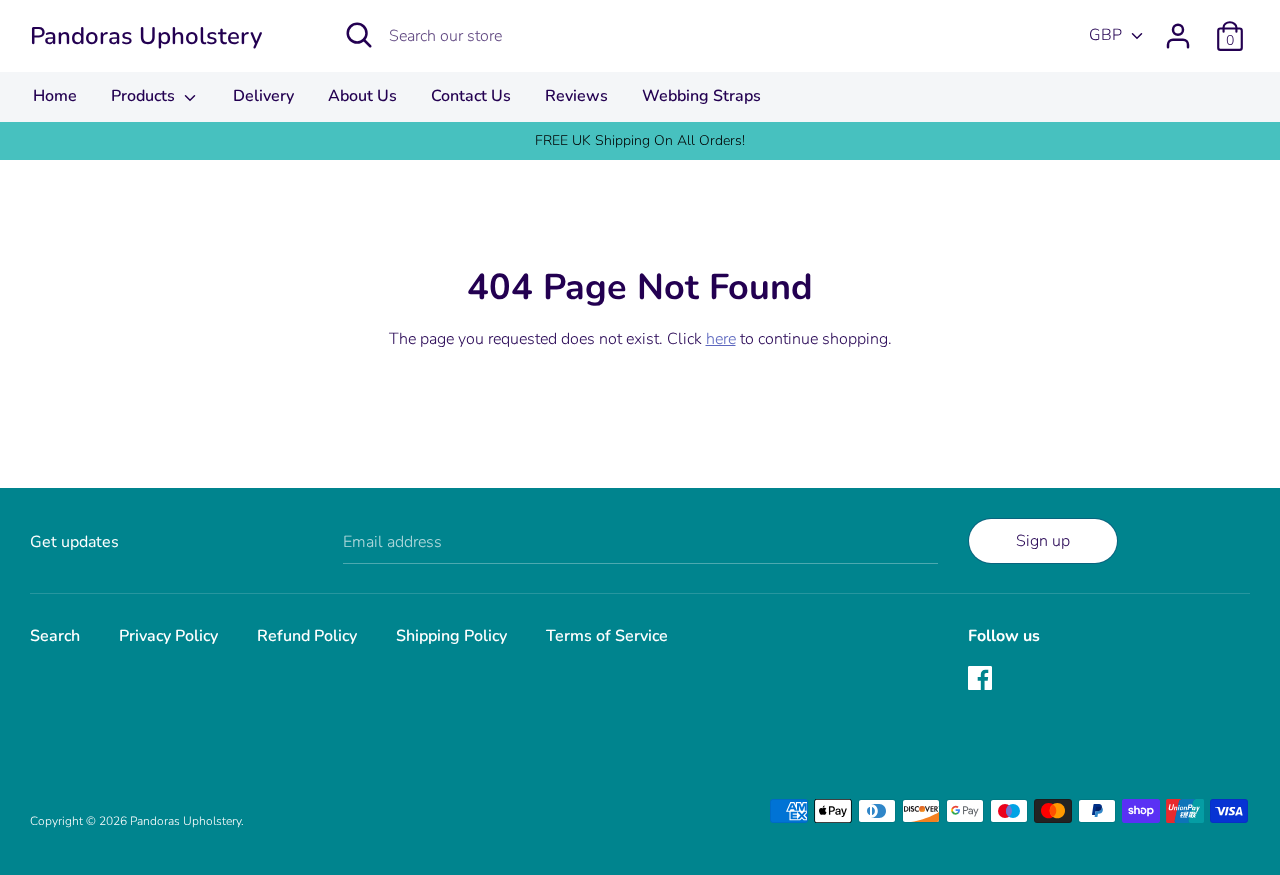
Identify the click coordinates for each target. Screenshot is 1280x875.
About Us (362, 96)
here (721, 339)
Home (55, 96)
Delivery (263, 96)
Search (55, 636)
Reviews (576, 96)
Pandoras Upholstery (146, 36)
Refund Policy (307, 636)
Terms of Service (607, 636)
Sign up (1043, 541)
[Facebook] (982, 680)
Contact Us (471, 96)
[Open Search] (359, 35)
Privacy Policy (168, 636)
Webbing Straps (701, 96)
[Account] (1178, 28)
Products (145, 96)
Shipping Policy (451, 636)
